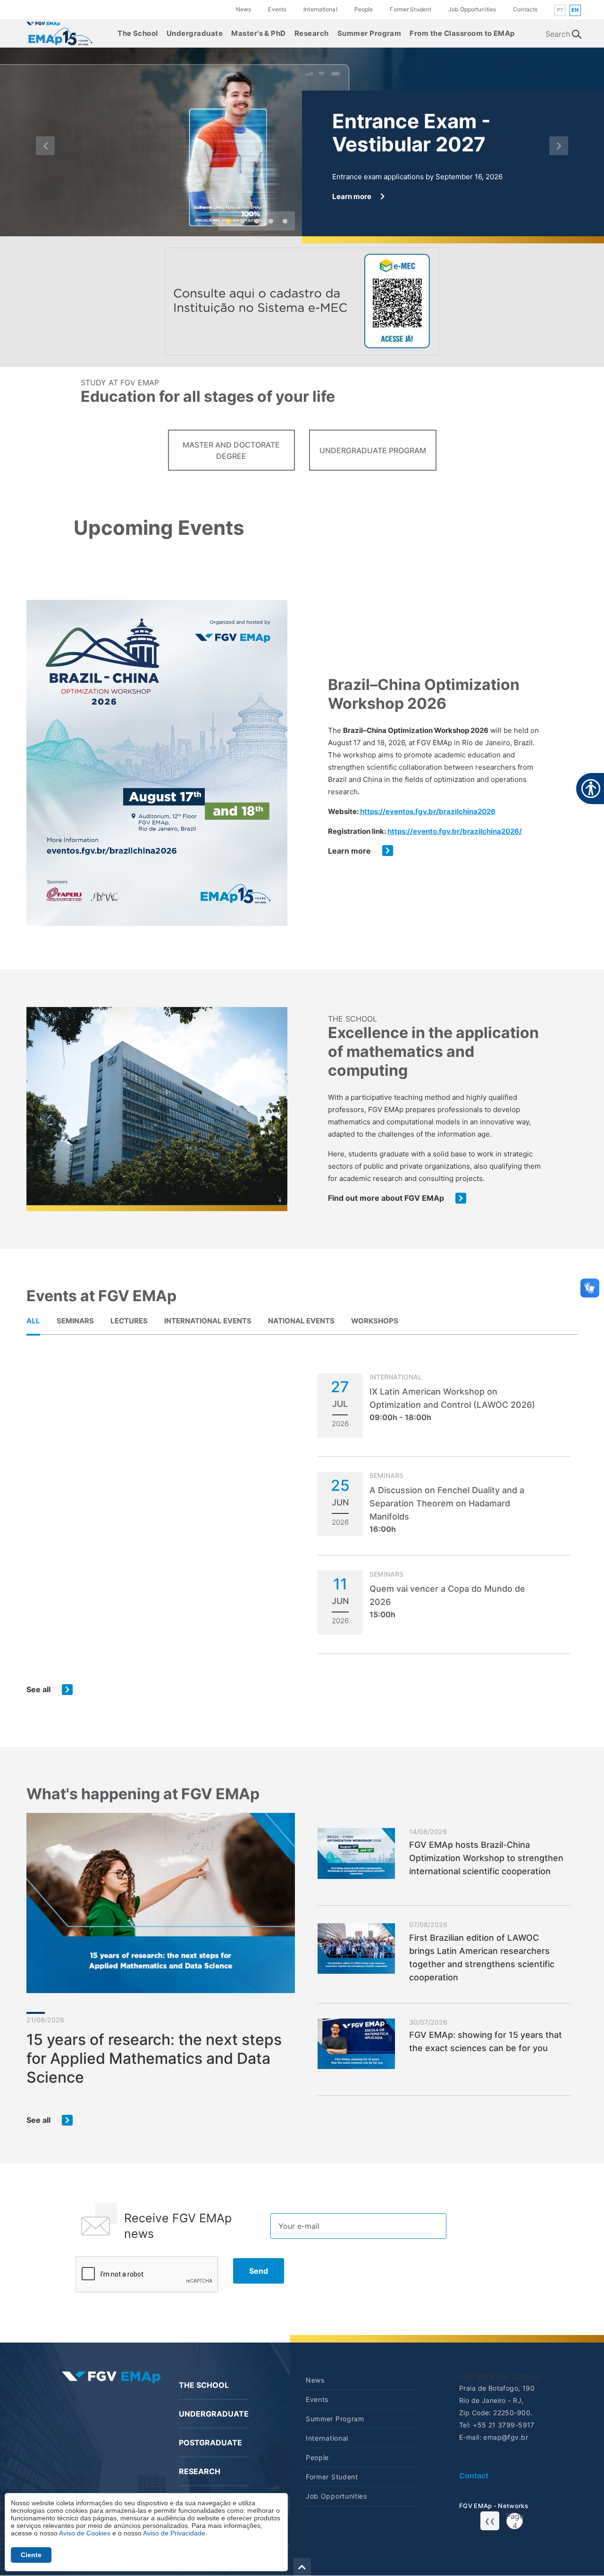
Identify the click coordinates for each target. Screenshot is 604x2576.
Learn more (349, 851)
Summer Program (369, 33)
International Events (208, 1321)
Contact (474, 2476)
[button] (45, 146)
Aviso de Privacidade (174, 2533)
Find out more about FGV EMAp (386, 1198)
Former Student (411, 9)
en (575, 10)
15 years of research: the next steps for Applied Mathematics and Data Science (154, 2058)
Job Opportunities (472, 9)
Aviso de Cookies (85, 2533)
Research (312, 33)
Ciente (31, 2555)
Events (277, 9)
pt (560, 10)
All (33, 1321)
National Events (301, 1321)
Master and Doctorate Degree (231, 450)
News (243, 9)
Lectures (129, 1321)
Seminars (75, 1321)
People (364, 9)
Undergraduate (195, 33)
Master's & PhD (259, 33)
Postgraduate (210, 2443)
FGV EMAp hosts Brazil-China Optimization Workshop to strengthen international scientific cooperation (486, 1858)
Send (259, 2271)
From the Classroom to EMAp (462, 33)
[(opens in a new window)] (59, 33)
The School (138, 33)
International (320, 9)
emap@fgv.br (506, 2437)
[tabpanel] (302, 1534)
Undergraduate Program (373, 450)
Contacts (525, 9)
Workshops (375, 1321)
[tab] (33, 1321)
